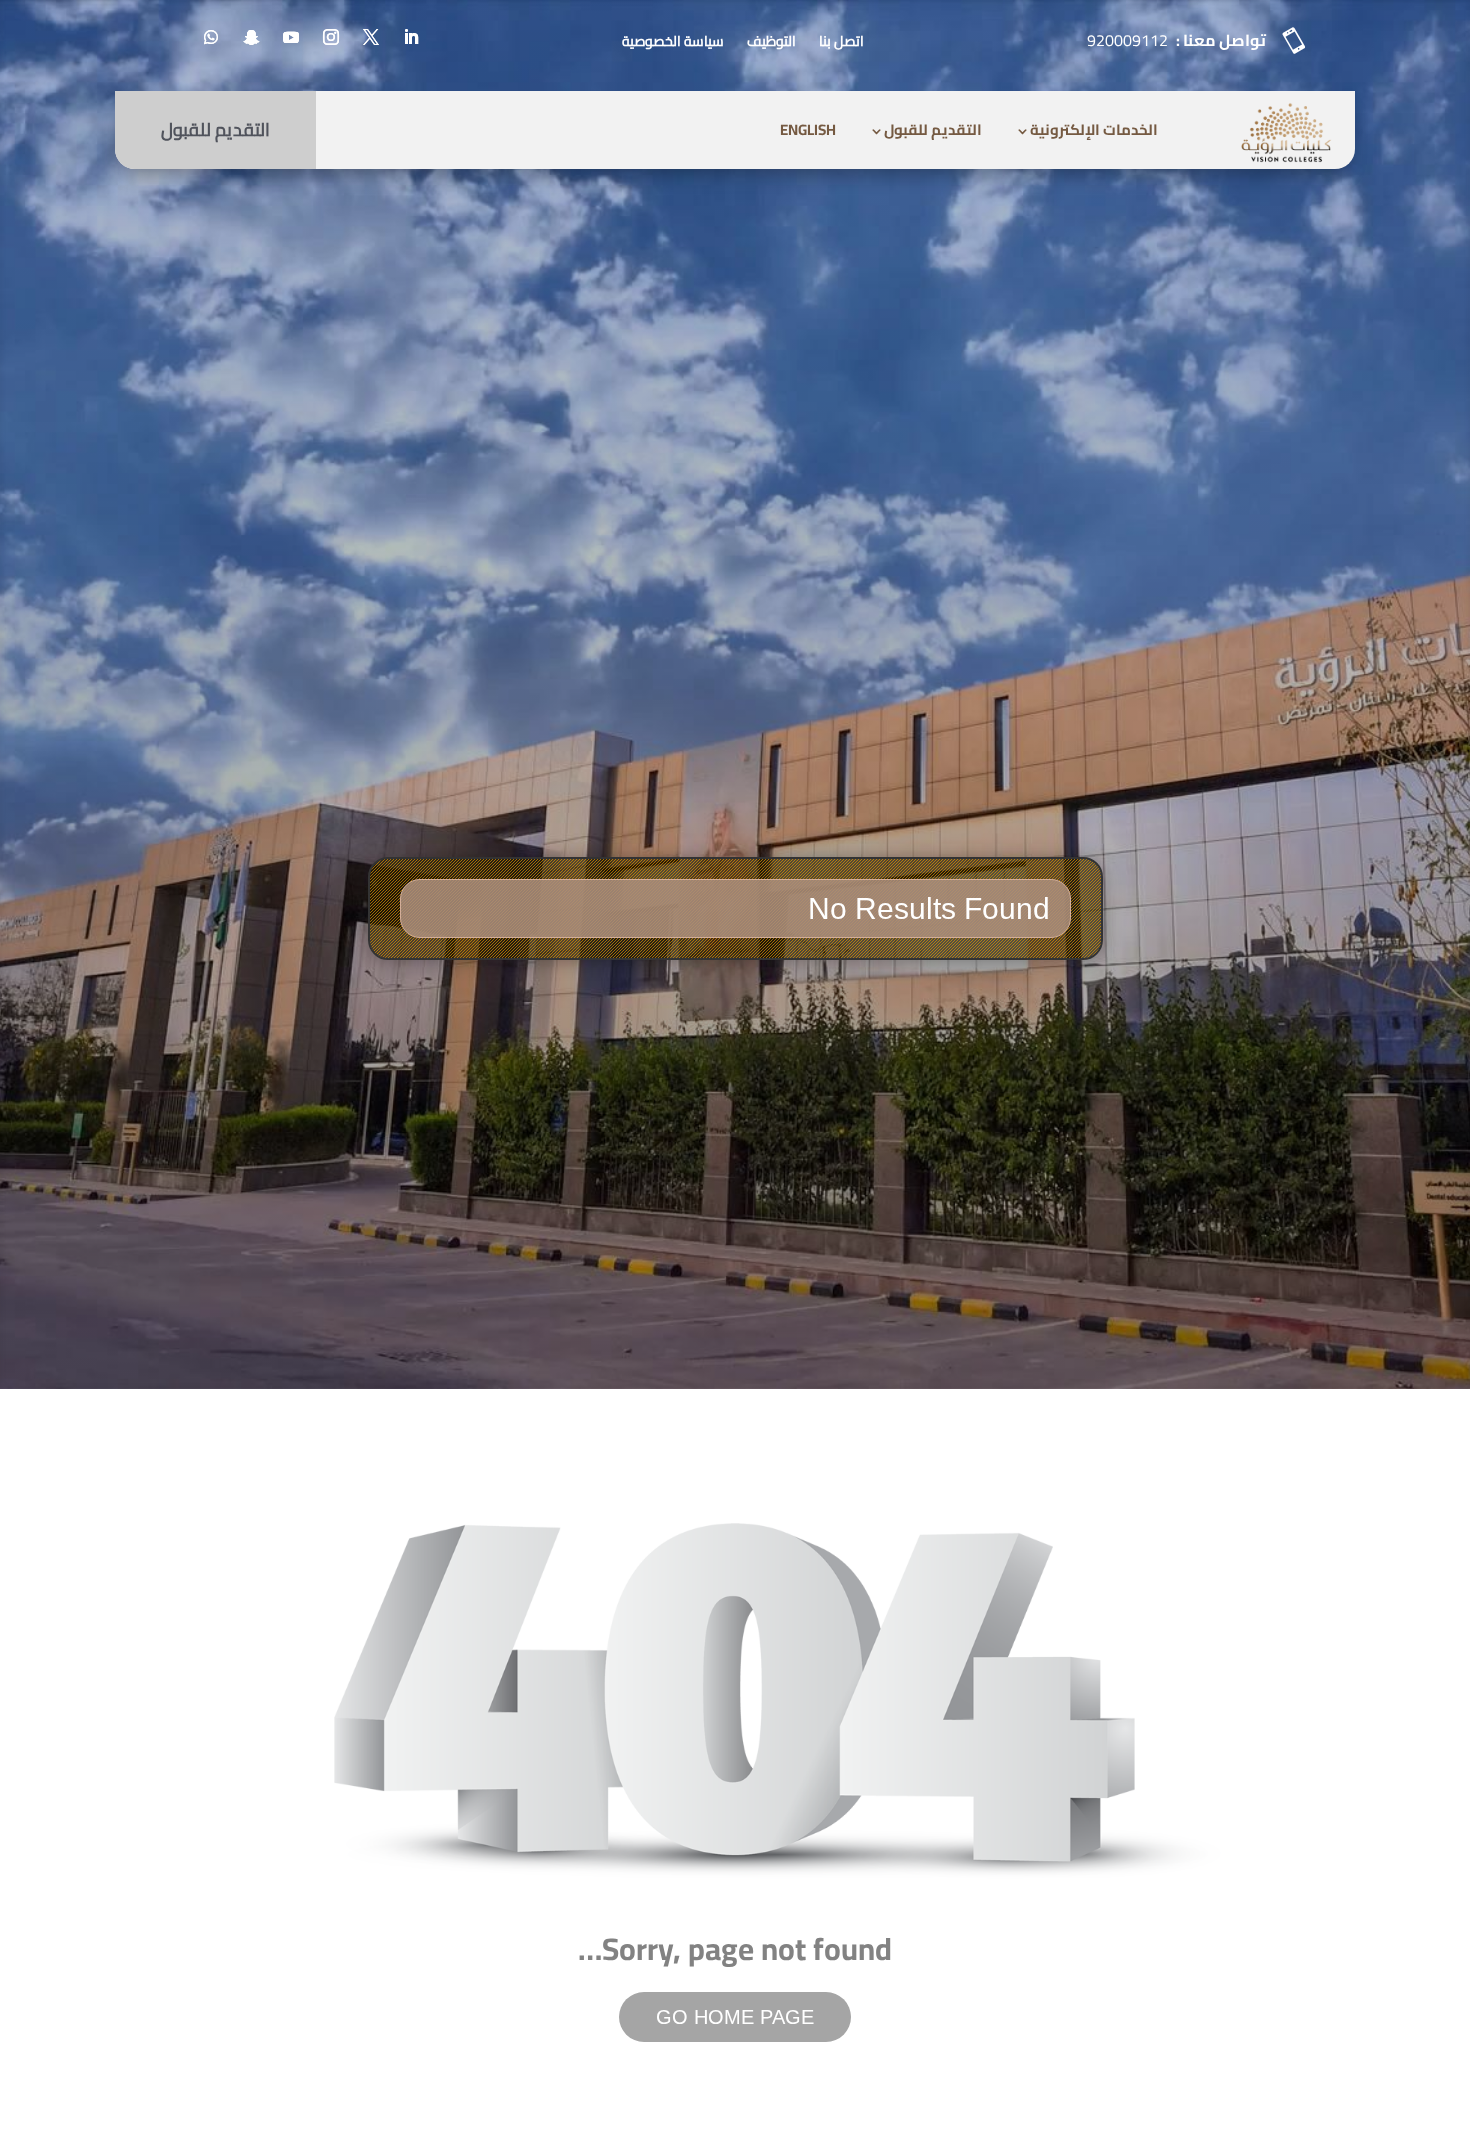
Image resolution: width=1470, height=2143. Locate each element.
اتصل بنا (841, 41)
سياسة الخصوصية (673, 41)
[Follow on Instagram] (331, 37)
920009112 (1127, 40)
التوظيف (771, 41)
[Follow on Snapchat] (251, 37)
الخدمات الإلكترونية (1094, 129)
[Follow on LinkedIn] (411, 37)
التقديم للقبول (933, 129)
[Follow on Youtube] (291, 37)
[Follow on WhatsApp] (211, 37)
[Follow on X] (371, 37)
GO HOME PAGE (735, 2017)
